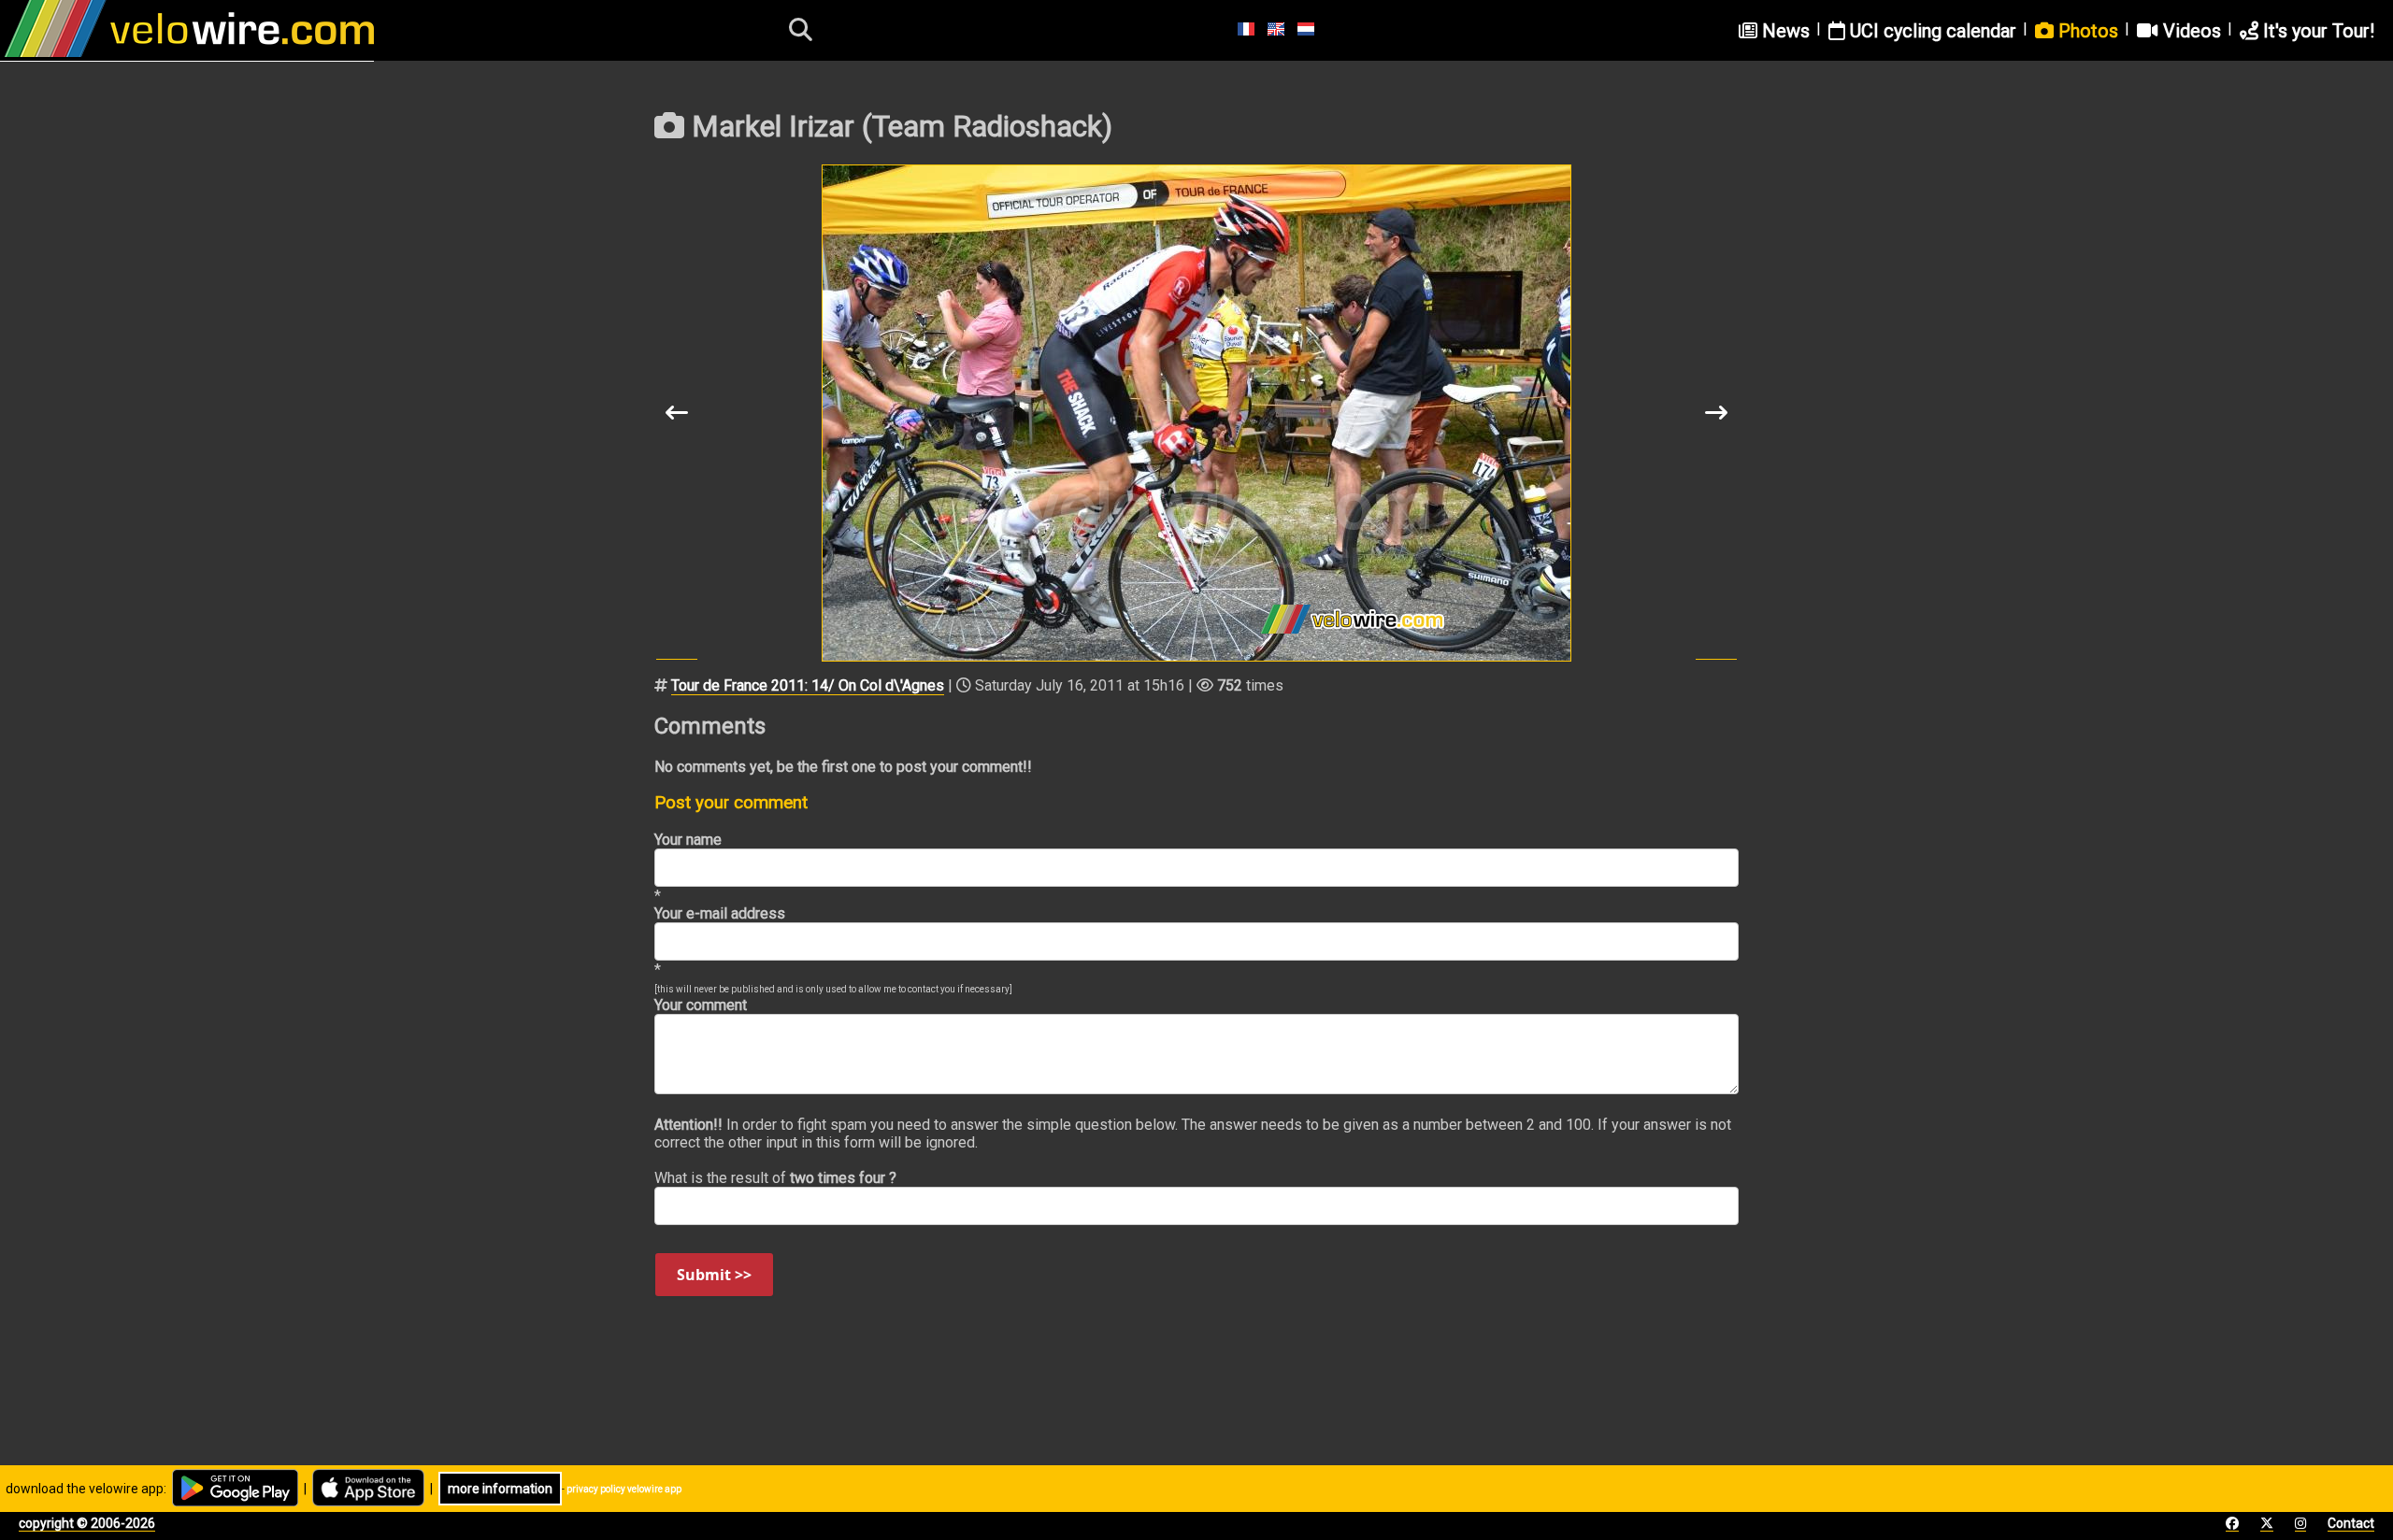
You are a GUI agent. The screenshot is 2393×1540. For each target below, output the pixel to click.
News (1784, 31)
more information (500, 1489)
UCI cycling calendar (1931, 31)
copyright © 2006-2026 (87, 1523)
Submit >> (714, 1275)
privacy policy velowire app (624, 1489)
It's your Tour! (2316, 31)
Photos (2086, 31)
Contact (2351, 1523)
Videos (2190, 31)
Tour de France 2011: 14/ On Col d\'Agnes (808, 685)
